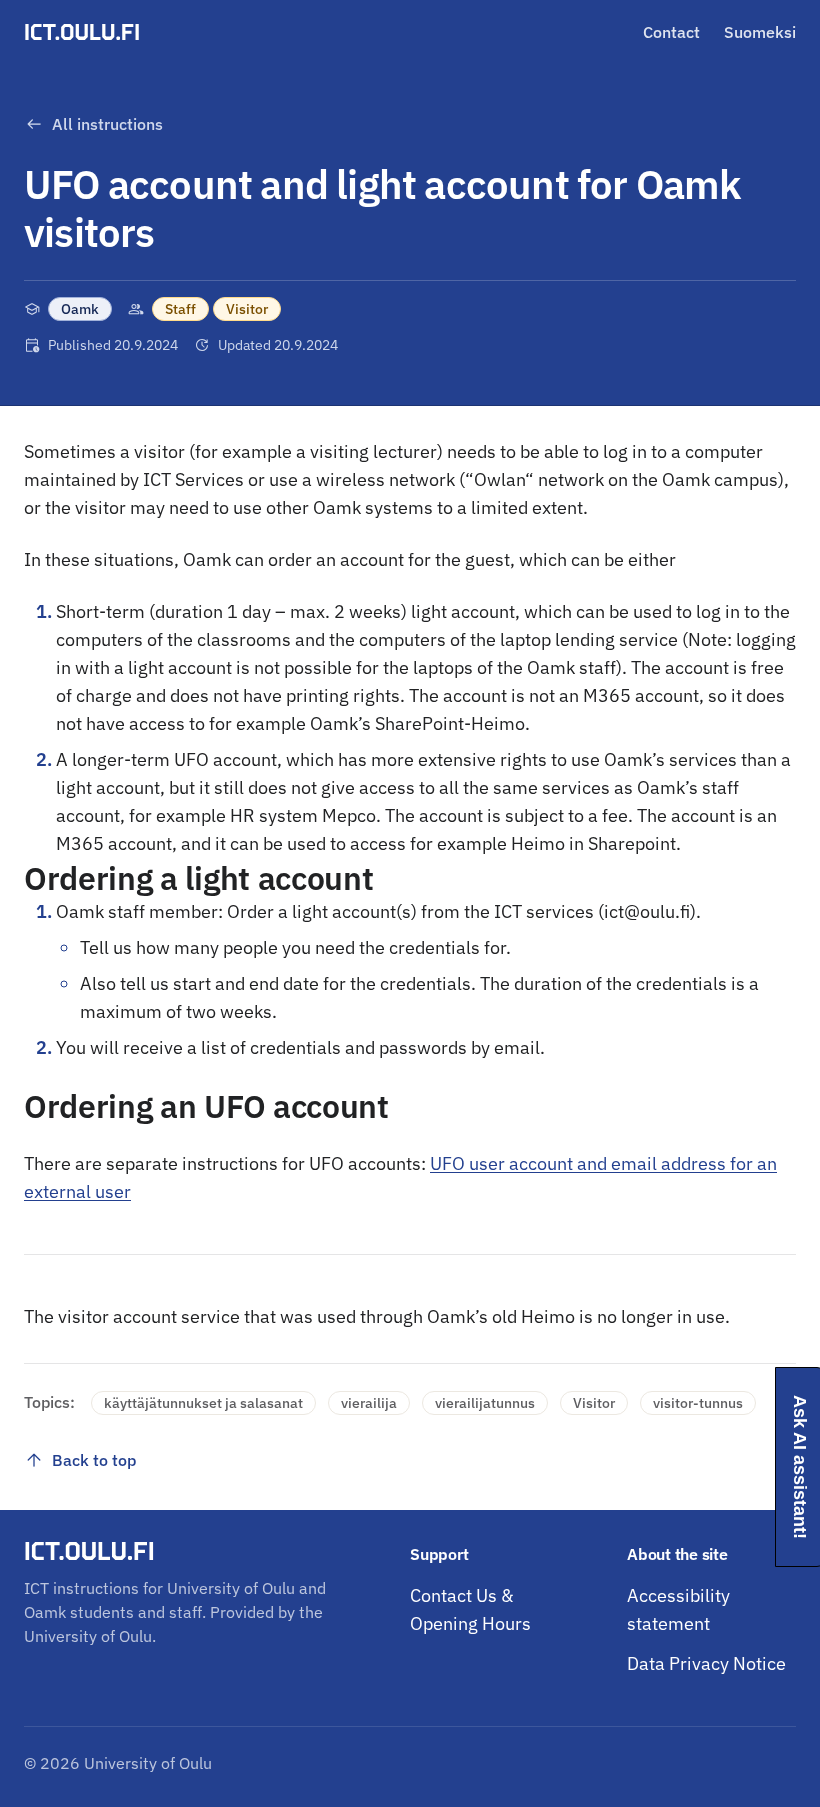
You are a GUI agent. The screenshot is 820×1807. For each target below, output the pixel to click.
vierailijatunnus (485, 1403)
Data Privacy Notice (706, 1663)
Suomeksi (760, 32)
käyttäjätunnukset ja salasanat (203, 1403)
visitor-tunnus (698, 1403)
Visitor (247, 309)
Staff (180, 309)
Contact (671, 32)
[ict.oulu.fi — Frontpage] (85, 32)
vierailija (369, 1403)
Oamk (80, 309)
